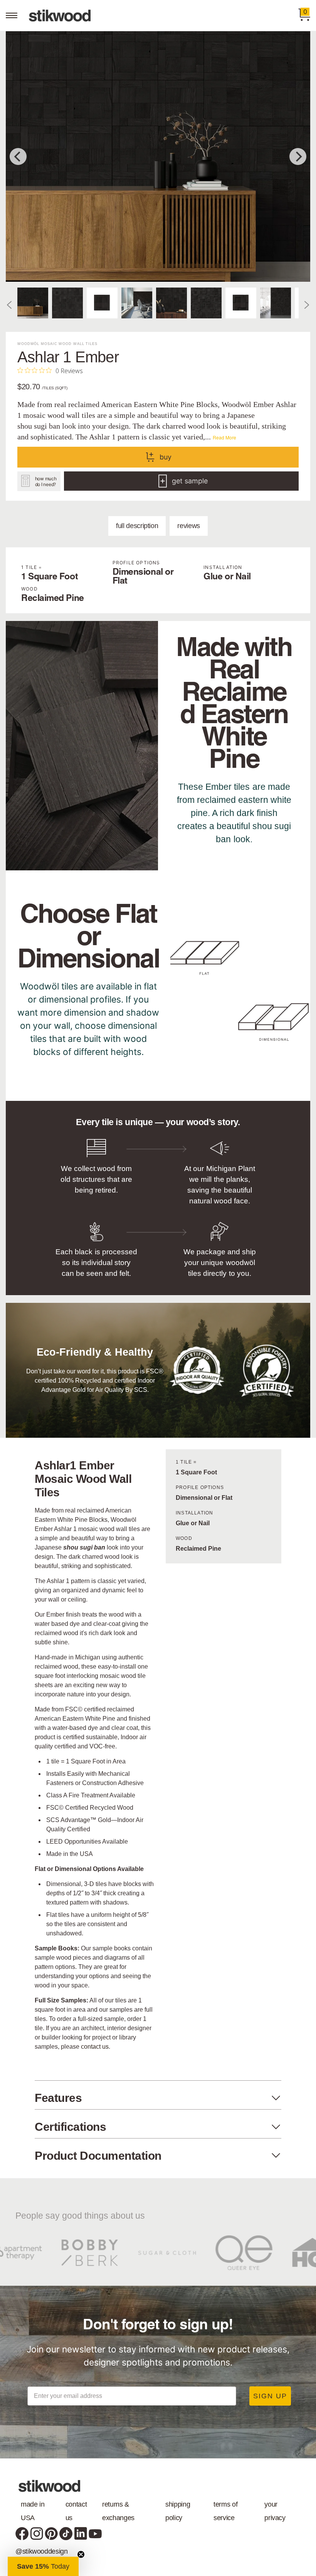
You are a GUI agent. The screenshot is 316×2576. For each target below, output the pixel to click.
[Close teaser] (81, 2554)
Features (58, 2098)
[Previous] (18, 156)
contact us (95, 2047)
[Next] (298, 156)
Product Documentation (98, 2156)
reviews (188, 526)
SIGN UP (270, 2396)
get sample (190, 481)
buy (166, 457)
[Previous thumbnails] (10, 305)
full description (137, 526)
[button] (43, 2566)
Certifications (70, 2127)
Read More (224, 437)
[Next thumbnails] (306, 305)
